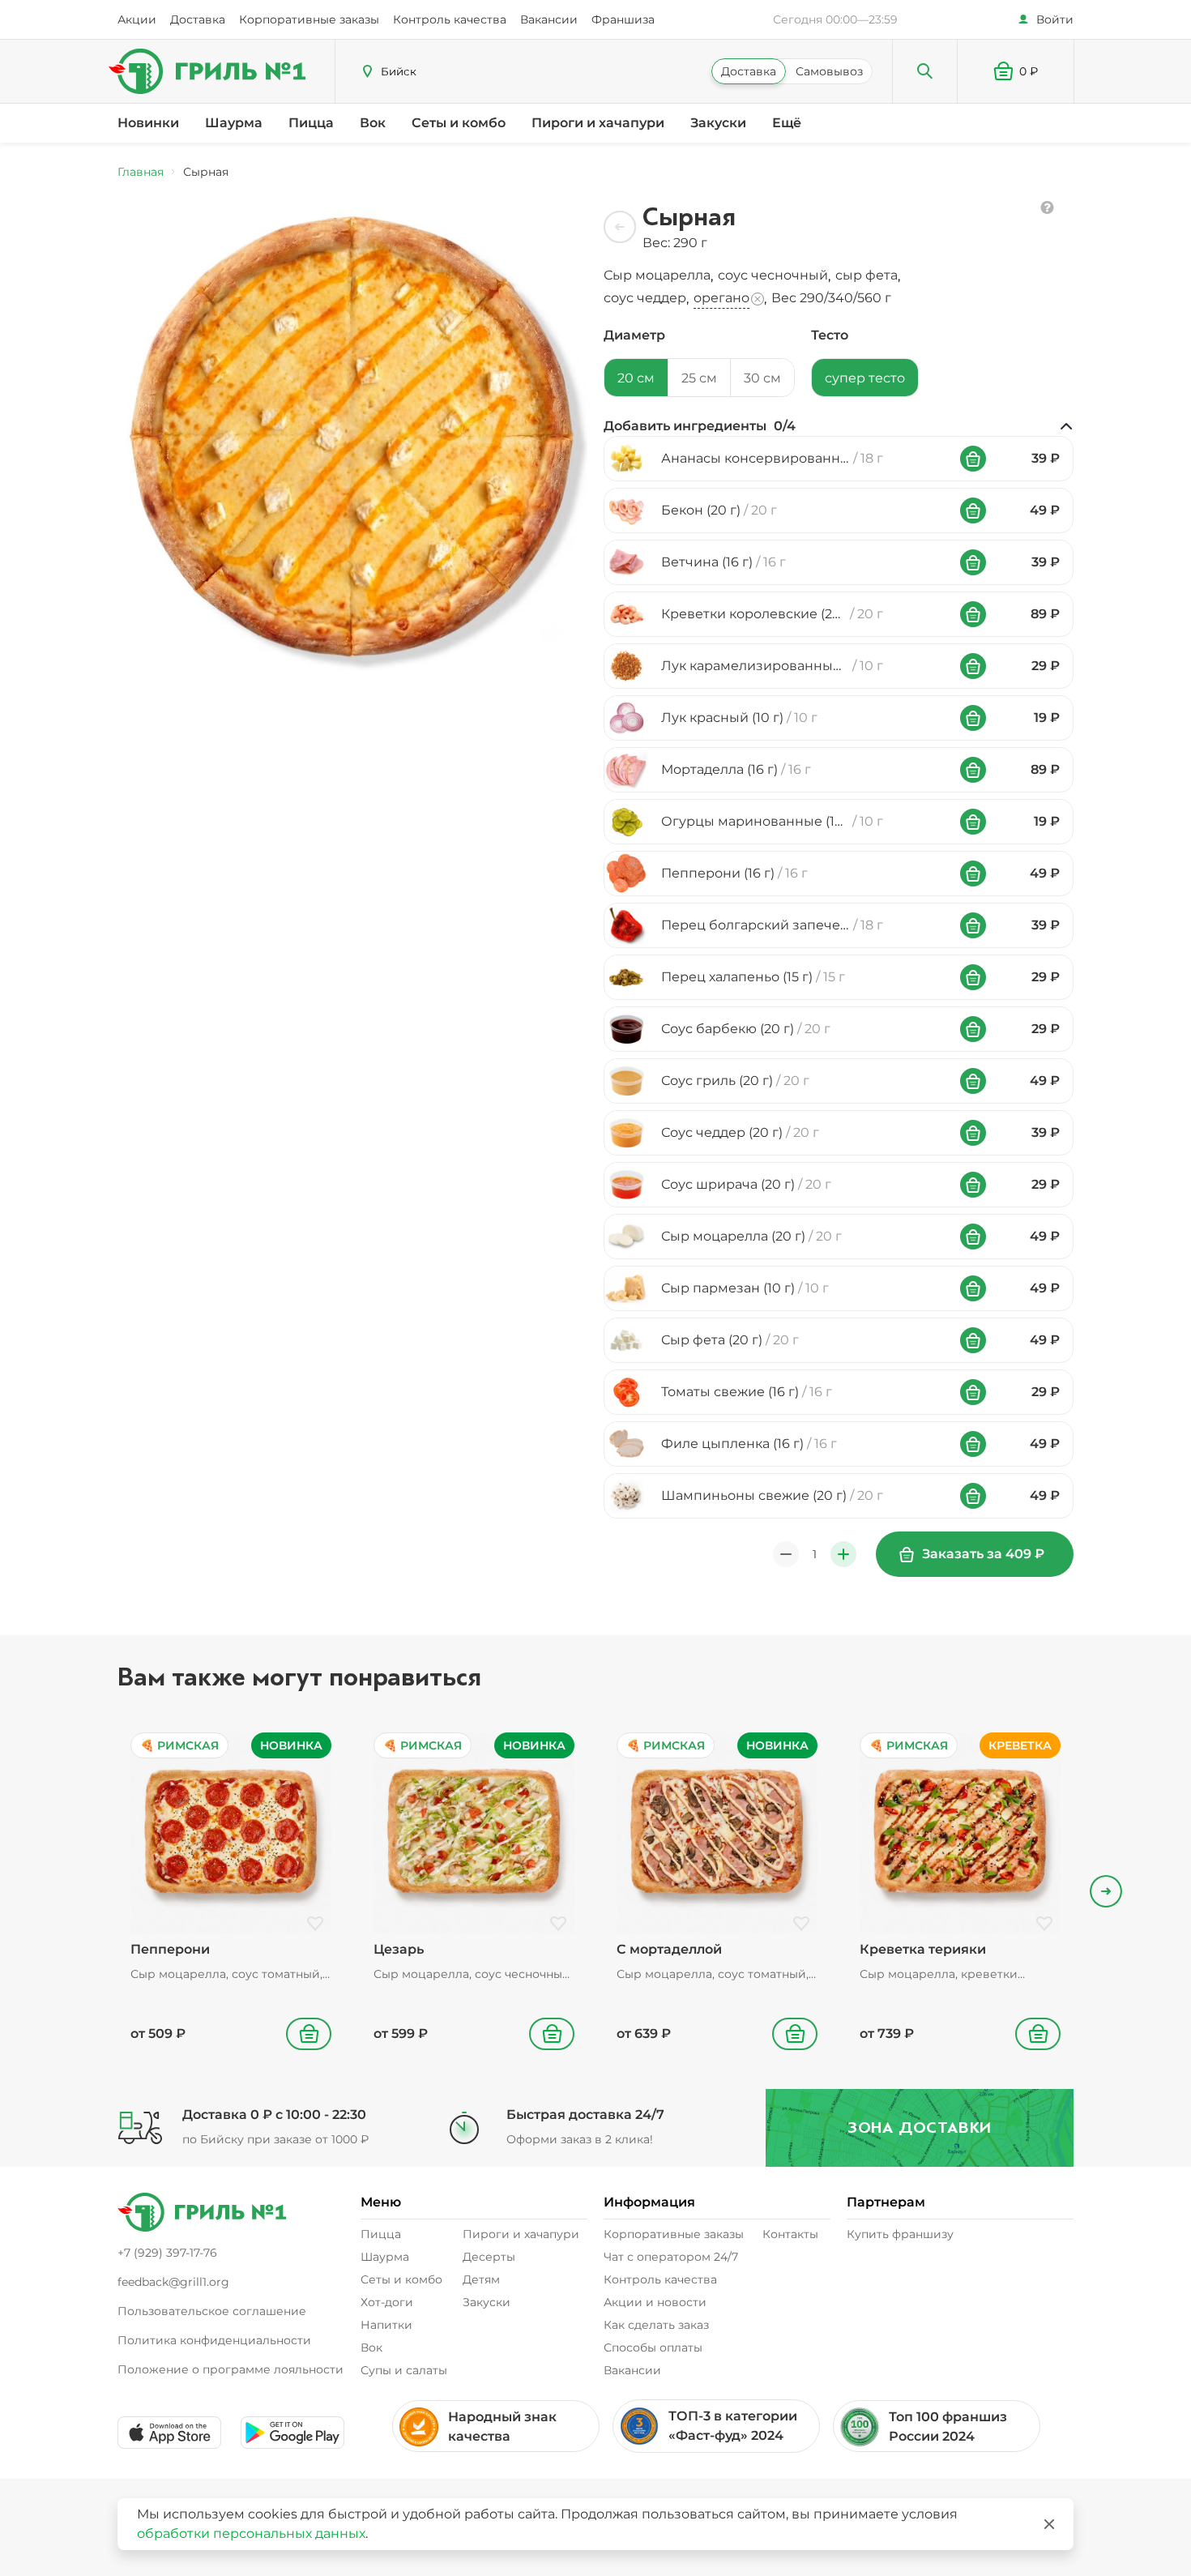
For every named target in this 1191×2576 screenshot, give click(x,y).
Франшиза (623, 19)
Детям (481, 2279)
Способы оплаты (653, 2347)
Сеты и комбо (459, 123)
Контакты (790, 2234)
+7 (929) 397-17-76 (167, 2253)
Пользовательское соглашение (212, 2311)
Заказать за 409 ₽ (983, 1554)
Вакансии (549, 19)
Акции (137, 19)
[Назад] (620, 227)
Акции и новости (655, 2302)
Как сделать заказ (656, 2325)
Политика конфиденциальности (214, 2340)
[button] (1016, 71)
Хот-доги (387, 2302)
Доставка (198, 19)
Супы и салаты (404, 2370)
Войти (1055, 19)
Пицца (311, 123)
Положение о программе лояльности (231, 2369)
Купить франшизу (900, 2234)
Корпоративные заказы (309, 19)
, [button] (660, 276)
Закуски (718, 123)
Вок (373, 123)
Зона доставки (920, 2127)
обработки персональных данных (251, 2533)
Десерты (489, 2257)
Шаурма (234, 123)
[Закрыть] (1049, 2524)
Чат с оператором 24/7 (671, 2257)
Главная (141, 172)
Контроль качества (450, 19)
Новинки (148, 123)
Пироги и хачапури (598, 123)
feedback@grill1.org (173, 2282)
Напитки (386, 2325)
